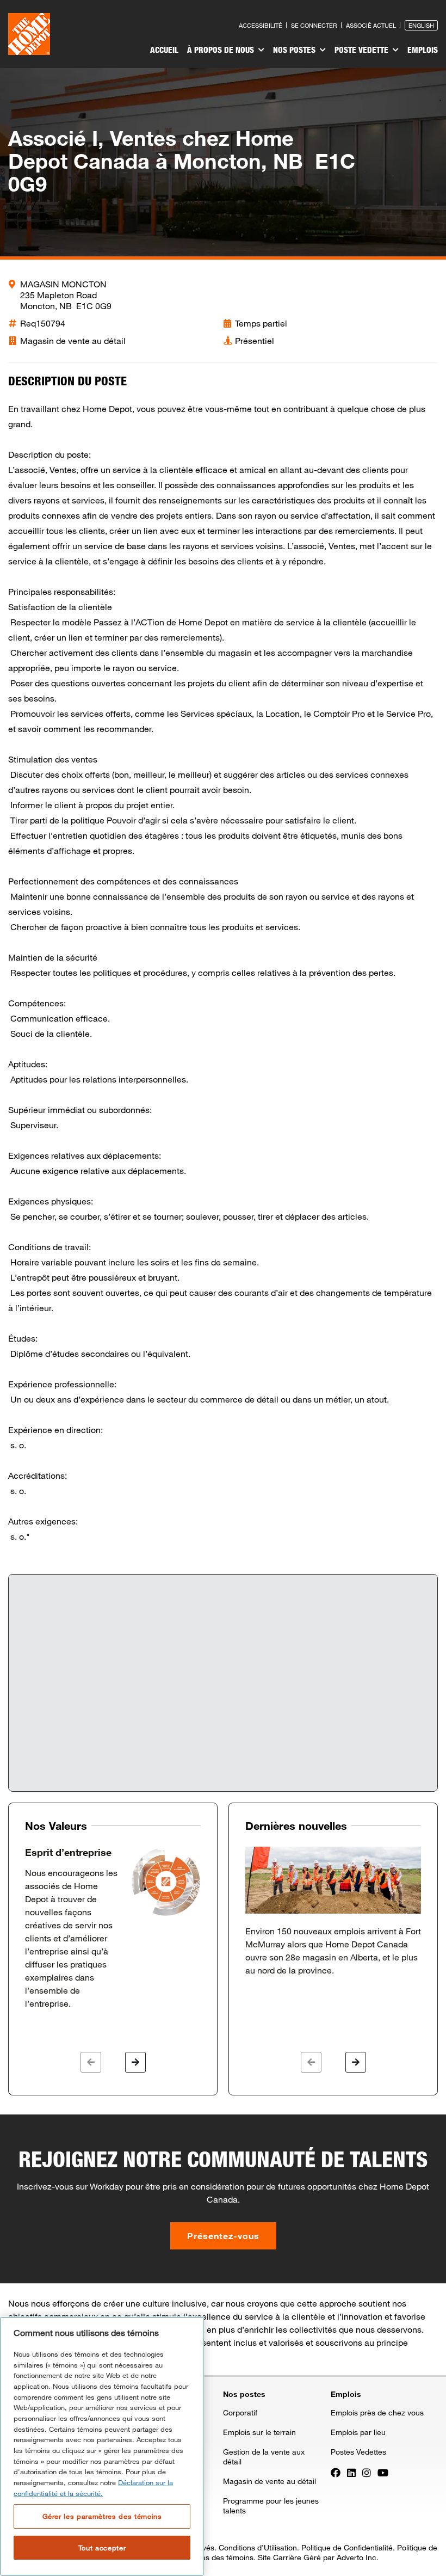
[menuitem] (164, 51)
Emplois (423, 50)
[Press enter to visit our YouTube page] (383, 2472)
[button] (91, 2062)
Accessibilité (261, 25)
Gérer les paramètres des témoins (102, 2516)
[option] (113, 1928)
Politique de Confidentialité (347, 2547)
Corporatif (240, 2412)
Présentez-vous (223, 2236)
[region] (102, 2446)
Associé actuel (371, 25)
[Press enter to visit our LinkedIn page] (351, 2472)
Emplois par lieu (358, 2432)
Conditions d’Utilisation (258, 2547)
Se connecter (314, 25)
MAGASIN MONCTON (63, 284)
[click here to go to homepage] (29, 34)
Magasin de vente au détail (270, 2481)
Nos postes (295, 50)
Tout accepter (102, 2548)
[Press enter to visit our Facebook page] (336, 2472)
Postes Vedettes (358, 2452)
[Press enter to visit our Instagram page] (367, 2472)
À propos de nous (222, 50)
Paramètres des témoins (211, 2557)
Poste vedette (363, 50)
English (421, 25)
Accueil (164, 50)
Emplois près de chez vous (377, 2412)
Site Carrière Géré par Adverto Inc (317, 2557)
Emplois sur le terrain (259, 2432)
